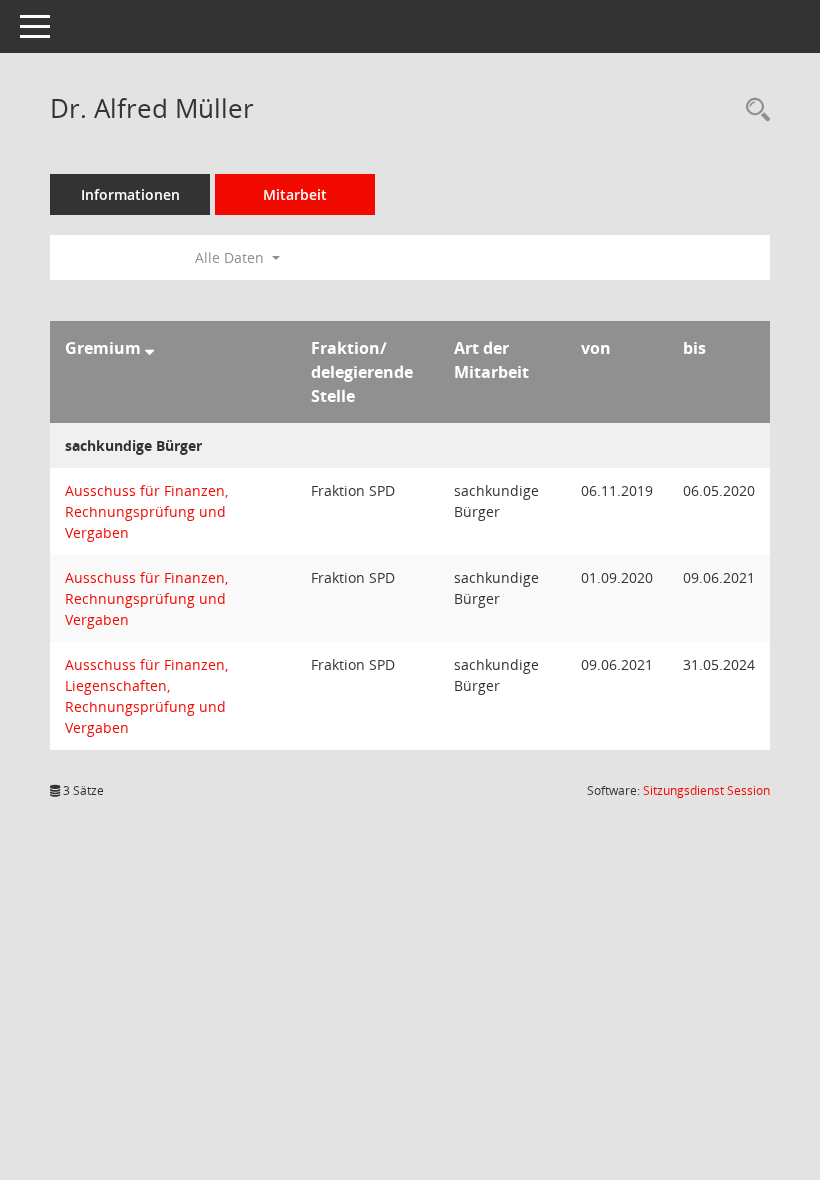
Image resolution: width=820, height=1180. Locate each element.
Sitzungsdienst (706, 790)
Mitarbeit (295, 194)
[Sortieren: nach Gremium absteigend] (149, 348)
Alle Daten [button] (231, 257)
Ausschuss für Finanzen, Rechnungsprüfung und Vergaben (146, 511)
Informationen (130, 194)
